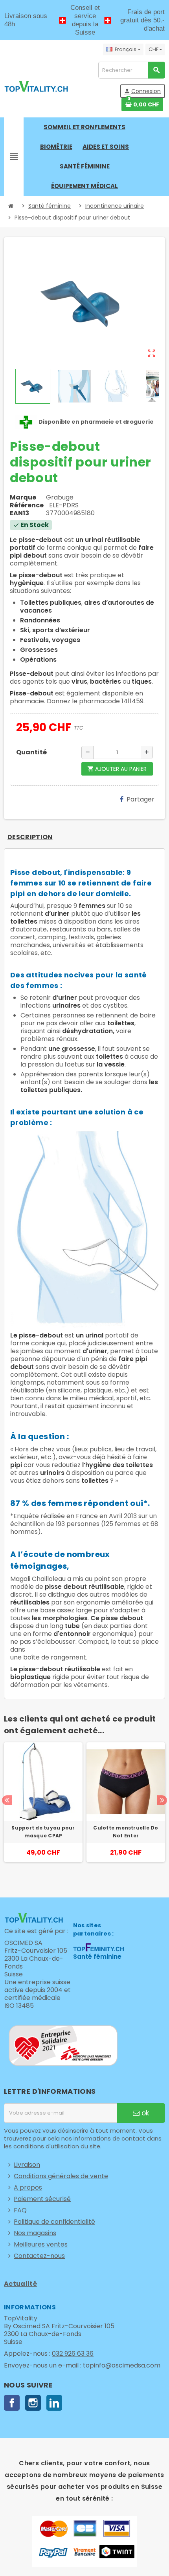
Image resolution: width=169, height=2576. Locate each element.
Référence (27, 505)
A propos (28, 2187)
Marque (23, 498)
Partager (141, 799)
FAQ (20, 2210)
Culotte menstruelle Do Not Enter (126, 1832)
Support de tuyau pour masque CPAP (43, 1832)
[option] (43, 1810)
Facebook (12, 2403)
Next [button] (162, 1800)
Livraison (27, 2165)
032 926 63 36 (73, 2354)
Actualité (20, 2284)
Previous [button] (7, 1800)
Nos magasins (35, 2233)
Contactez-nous (39, 2256)
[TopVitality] (36, 86)
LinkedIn (54, 2403)
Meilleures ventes (41, 2244)
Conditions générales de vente (61, 2176)
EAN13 (19, 513)
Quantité (31, 752)
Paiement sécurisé (42, 2199)
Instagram (33, 2403)
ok (144, 2113)
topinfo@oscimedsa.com (122, 2365)
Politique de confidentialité (54, 2222)
